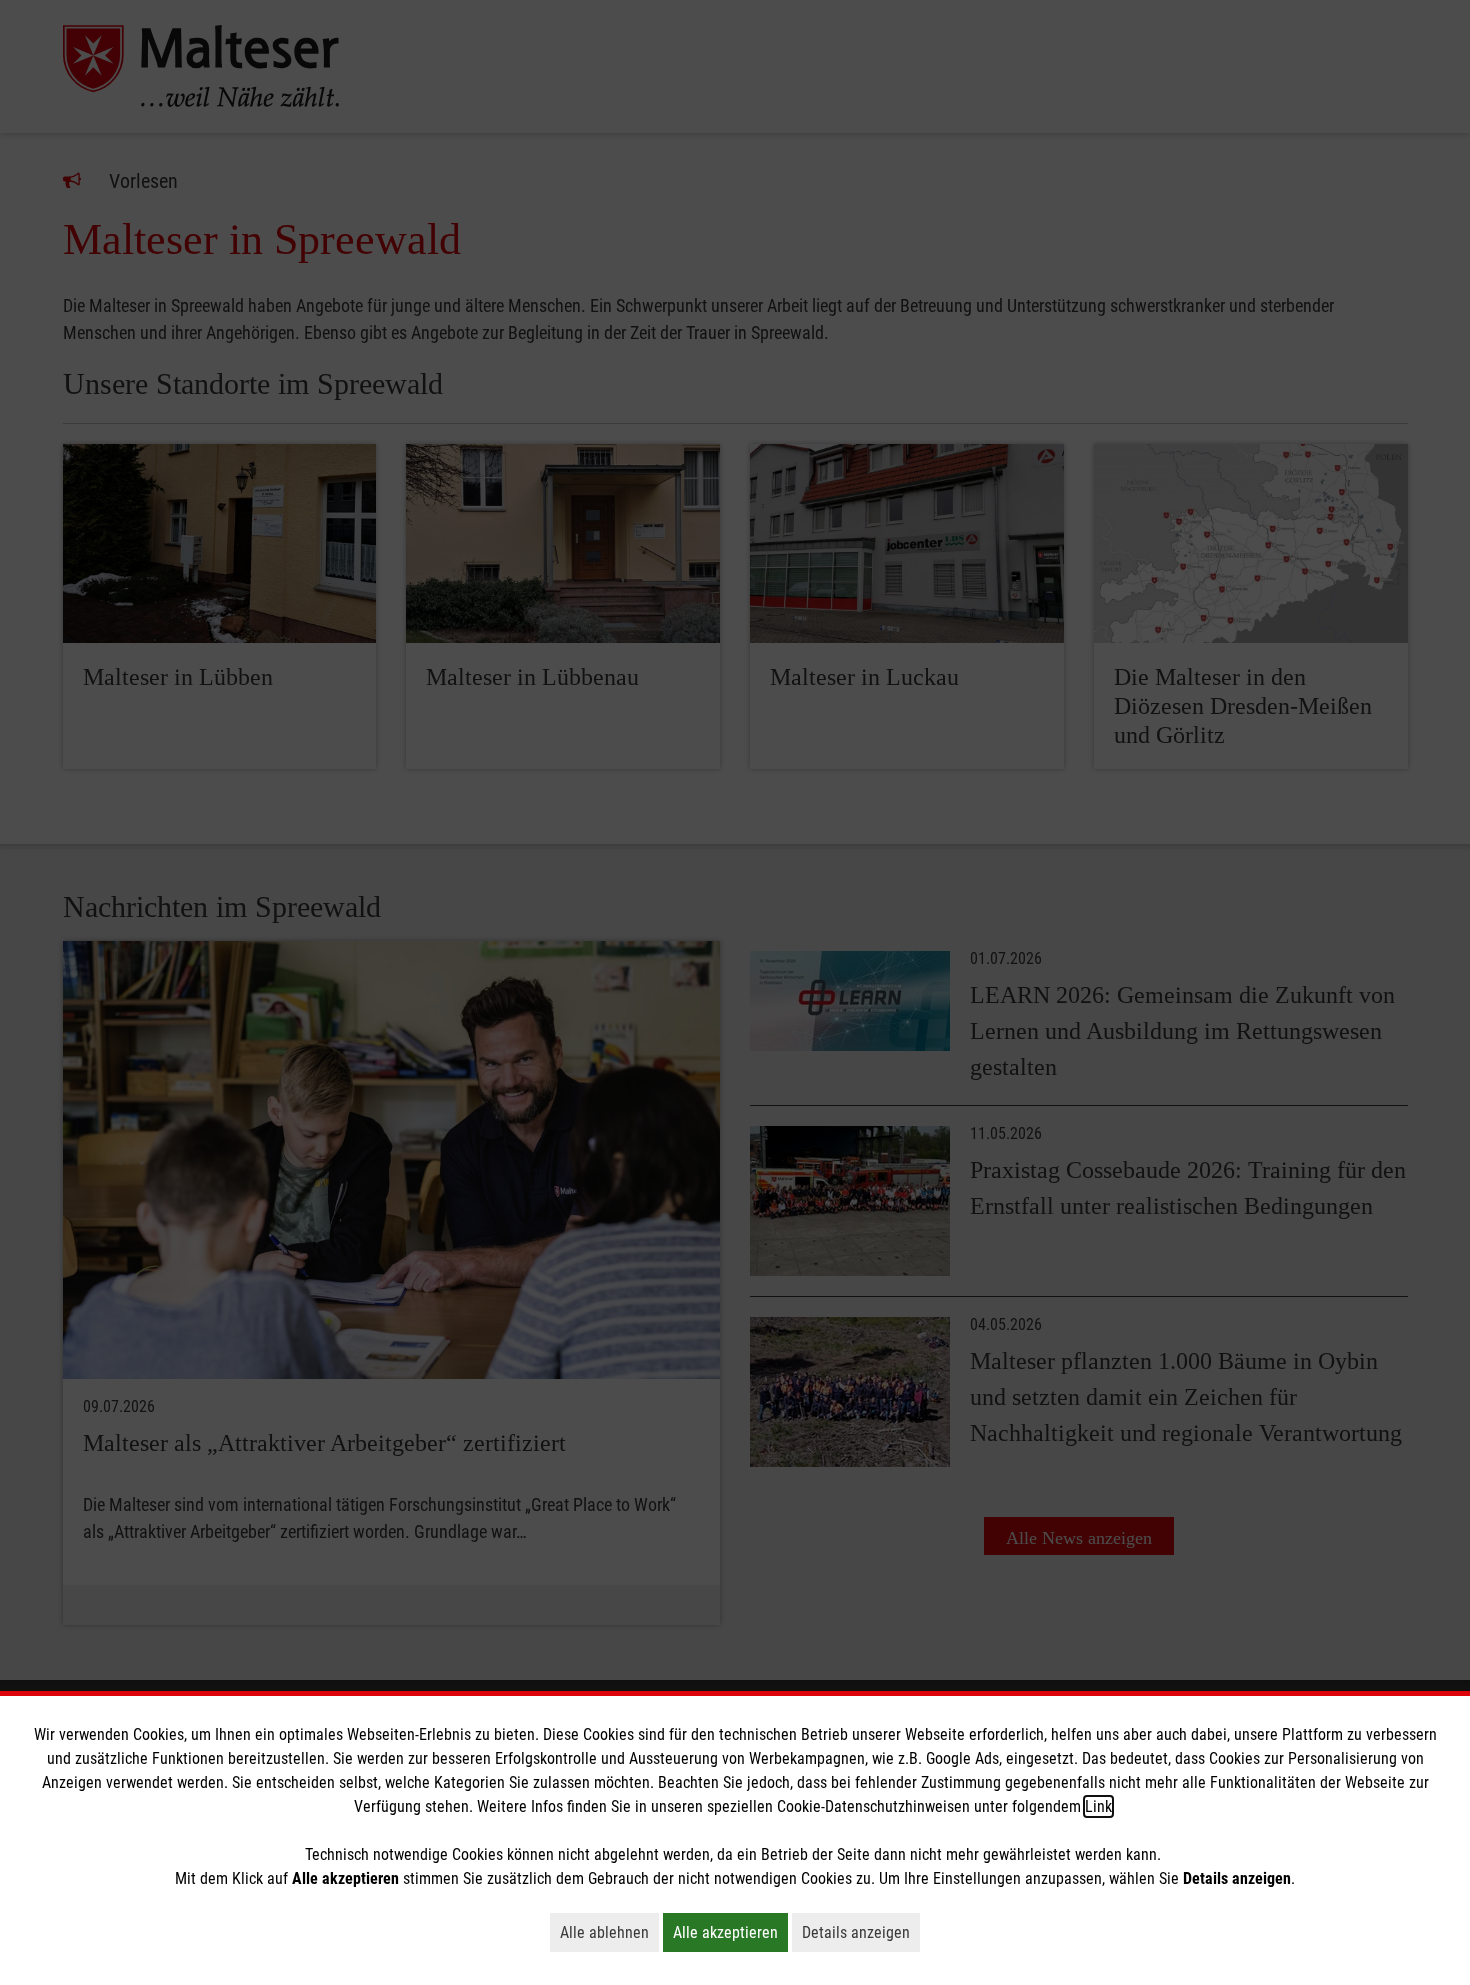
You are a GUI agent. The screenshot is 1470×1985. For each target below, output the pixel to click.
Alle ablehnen (609, 1932)
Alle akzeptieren (730, 1932)
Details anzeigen (861, 1932)
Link (1098, 1806)
